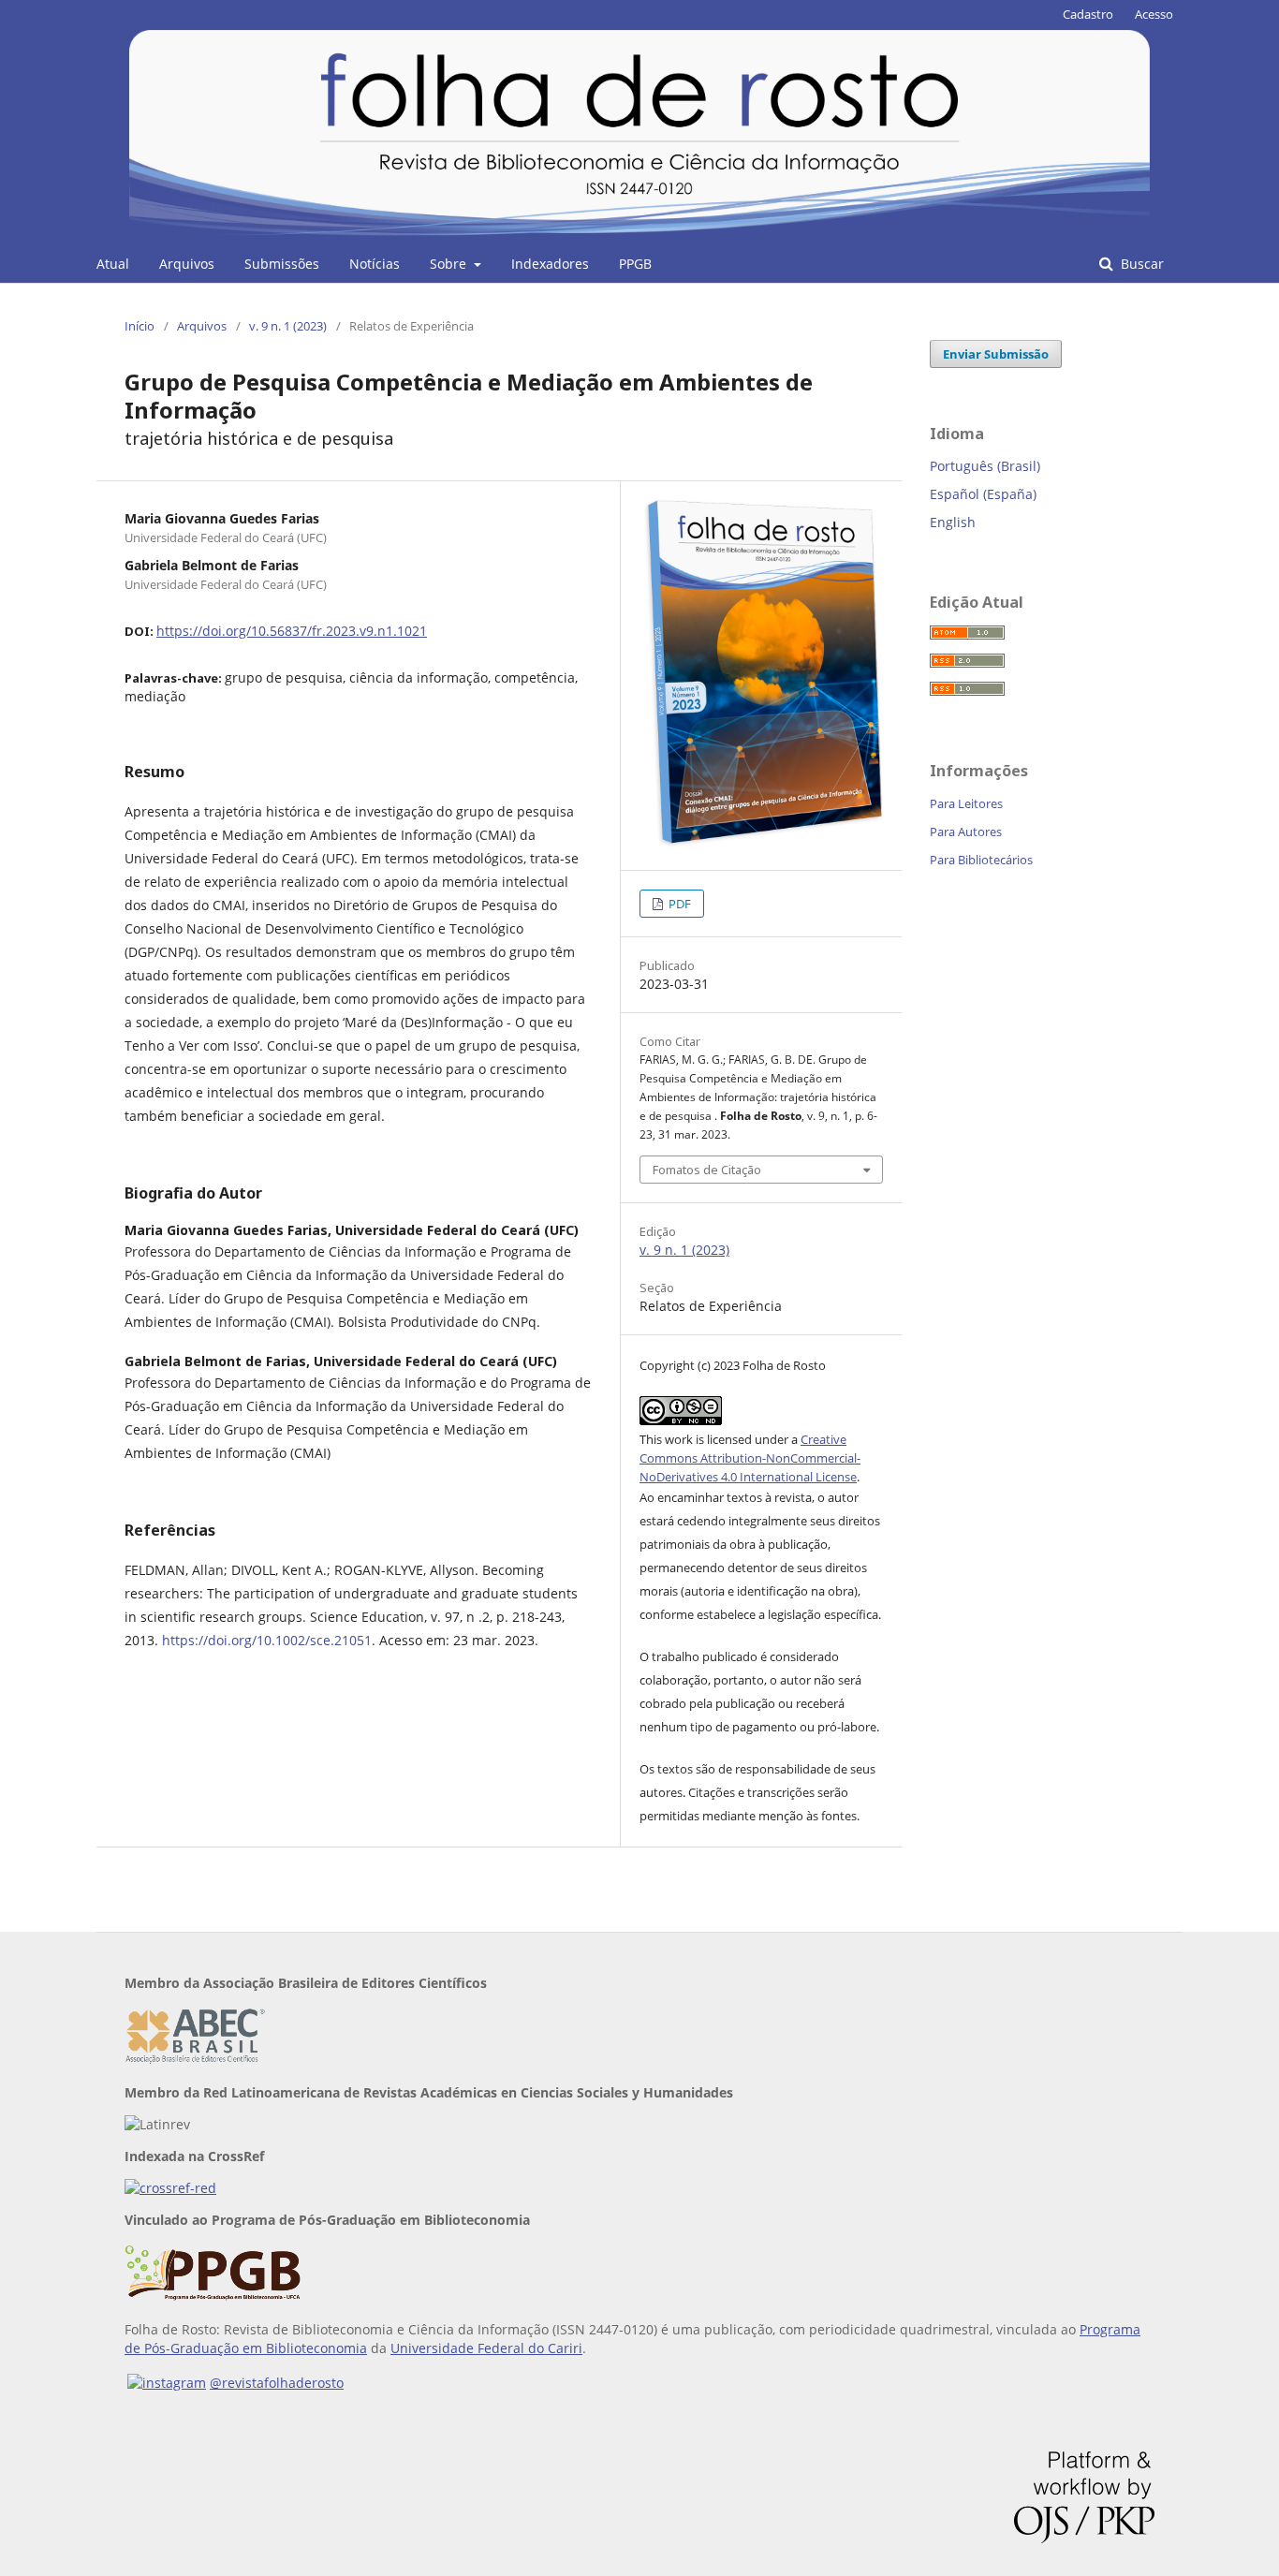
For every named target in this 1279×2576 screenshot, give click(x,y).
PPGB (635, 264)
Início (140, 326)
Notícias (375, 264)
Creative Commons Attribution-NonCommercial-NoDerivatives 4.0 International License (750, 1458)
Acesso (1154, 14)
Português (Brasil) (985, 466)
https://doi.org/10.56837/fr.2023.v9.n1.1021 (292, 631)
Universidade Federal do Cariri (486, 2348)
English (953, 522)
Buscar (1140, 264)
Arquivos (187, 264)
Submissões (282, 264)
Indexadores (550, 264)
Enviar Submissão (996, 354)
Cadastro (1088, 14)
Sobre (450, 264)
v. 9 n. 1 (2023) (288, 326)
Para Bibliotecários (981, 860)
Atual (113, 264)
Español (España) (983, 494)
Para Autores (966, 832)
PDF (678, 904)
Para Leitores (966, 803)
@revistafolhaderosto (277, 2383)
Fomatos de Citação (707, 1170)
